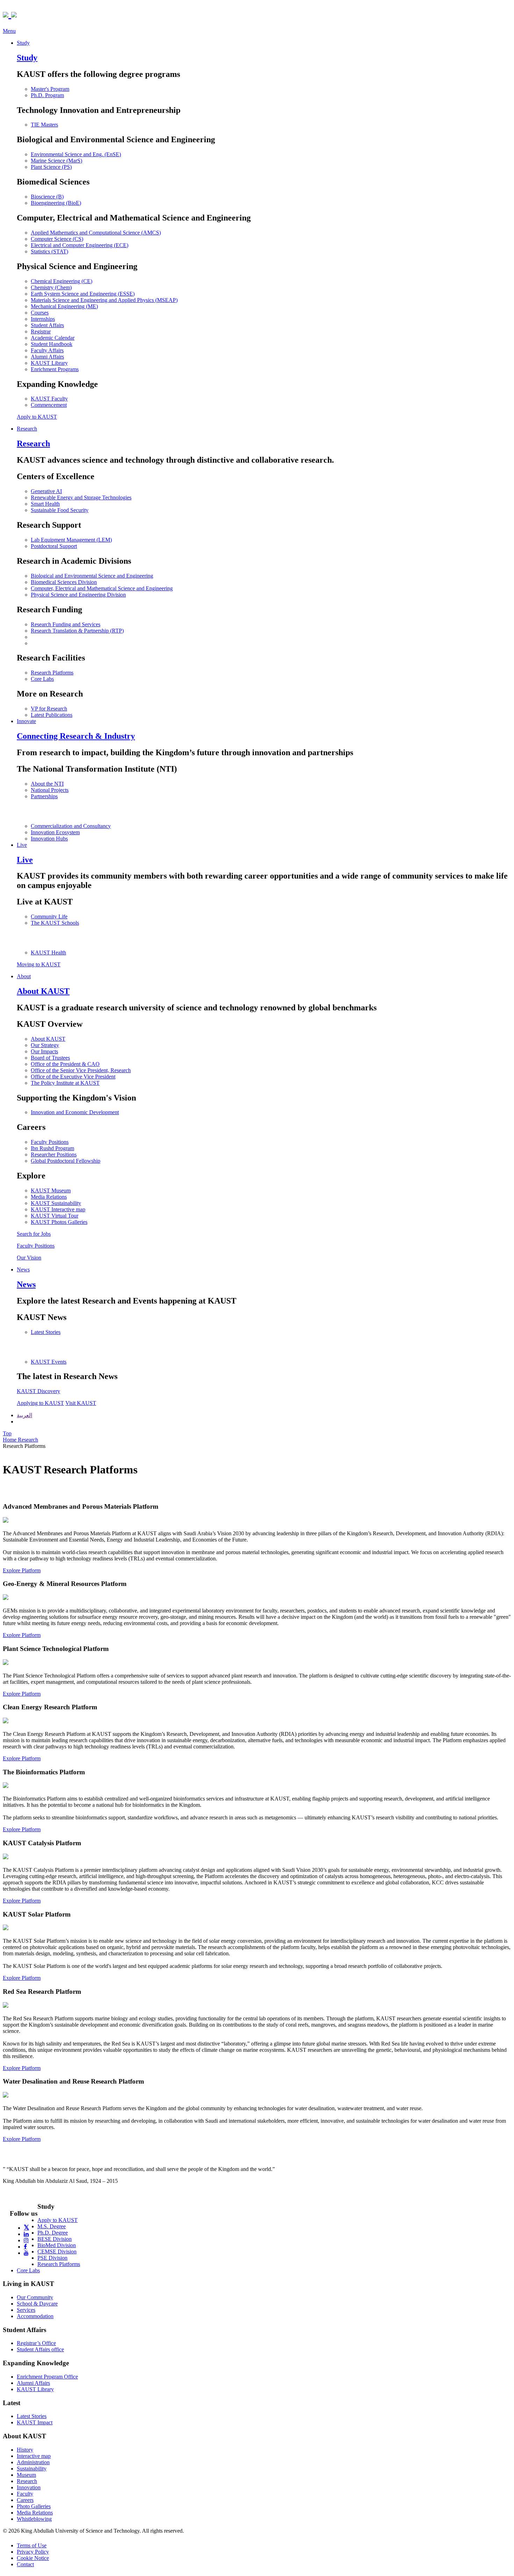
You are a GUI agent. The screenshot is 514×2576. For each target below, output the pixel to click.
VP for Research (49, 709)
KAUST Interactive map (58, 1209)
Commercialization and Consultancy (71, 826)
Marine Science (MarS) (56, 161)
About (24, 976)
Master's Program (50, 89)
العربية (24, 1415)
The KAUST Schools (55, 923)
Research (27, 429)
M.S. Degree (52, 2226)
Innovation (29, 2487)
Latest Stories (46, 1332)
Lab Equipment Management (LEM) (71, 540)
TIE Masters (44, 125)
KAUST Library (49, 363)
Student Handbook (52, 344)
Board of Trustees (50, 1058)
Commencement (49, 405)
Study (23, 43)
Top (7, 1433)
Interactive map (34, 2456)
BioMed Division (57, 2245)
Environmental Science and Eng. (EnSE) (76, 154)
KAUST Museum (51, 1190)
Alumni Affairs (47, 357)
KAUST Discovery (38, 1391)
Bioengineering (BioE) (56, 203)
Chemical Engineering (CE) (62, 281)
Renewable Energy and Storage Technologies (81, 497)
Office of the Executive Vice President (73, 1077)
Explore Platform (22, 1570)
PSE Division (52, 2258)
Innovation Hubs (49, 839)
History (25, 2450)
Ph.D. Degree (53, 2233)
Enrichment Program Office (47, 2377)
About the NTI (47, 784)
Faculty (25, 2494)
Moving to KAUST (39, 964)
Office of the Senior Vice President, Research (81, 1070)
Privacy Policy (33, 2552)
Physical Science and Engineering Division (78, 595)
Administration (33, 2462)
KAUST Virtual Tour (55, 1216)
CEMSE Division (57, 2252)
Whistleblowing (34, 2519)
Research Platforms (52, 673)
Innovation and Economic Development (75, 1112)
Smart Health (45, 504)
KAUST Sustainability (56, 1203)
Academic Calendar (53, 338)
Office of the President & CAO (65, 1064)
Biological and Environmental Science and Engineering (92, 576)
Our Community (35, 2297)
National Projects (50, 790)
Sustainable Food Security (60, 510)
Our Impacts (44, 1051)
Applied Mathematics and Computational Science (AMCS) (96, 233)
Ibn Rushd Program (52, 1148)
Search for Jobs (34, 1234)
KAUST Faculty (49, 399)
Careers (25, 2500)
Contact (25, 2564)
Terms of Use (32, 2545)
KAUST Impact (35, 2422)
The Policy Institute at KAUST (65, 1083)
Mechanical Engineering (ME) (64, 306)
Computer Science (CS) (57, 239)
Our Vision (29, 1258)
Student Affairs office (40, 2349)
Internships (43, 319)
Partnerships (44, 796)
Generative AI (46, 491)
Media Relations (49, 1197)
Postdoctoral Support (54, 546)
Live (22, 845)
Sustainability (32, 2469)
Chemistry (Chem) (51, 287)
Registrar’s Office (36, 2343)
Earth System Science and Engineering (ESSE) (83, 294)
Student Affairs (47, 325)
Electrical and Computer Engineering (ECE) (80, 245)
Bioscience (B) (47, 197)
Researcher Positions (54, 1154)
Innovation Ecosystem (55, 832)
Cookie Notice (33, 2558)
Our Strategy (45, 1045)
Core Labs (42, 679)
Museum (26, 2475)
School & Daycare (37, 2304)
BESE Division (55, 2239)
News (23, 1269)
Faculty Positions (50, 1142)
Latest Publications (52, 715)
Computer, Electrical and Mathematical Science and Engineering (102, 588)
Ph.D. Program (47, 95)
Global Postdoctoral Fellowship (66, 1161)
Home (10, 1440)
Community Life (49, 917)
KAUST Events (49, 1362)
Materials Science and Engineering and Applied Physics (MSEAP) (104, 300)
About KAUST (48, 1039)
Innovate (26, 721)
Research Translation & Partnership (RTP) (77, 631)
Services (26, 2310)
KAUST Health (48, 953)
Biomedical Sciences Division (64, 582)
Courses (40, 313)
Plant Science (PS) (51, 167)
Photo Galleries (34, 2506)
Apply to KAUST (37, 417)
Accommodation (35, 2316)
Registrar (41, 331)
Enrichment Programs (55, 369)
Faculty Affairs (47, 350)
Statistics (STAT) (49, 251)
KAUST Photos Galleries (59, 1222)
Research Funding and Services (66, 624)
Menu (9, 31)
